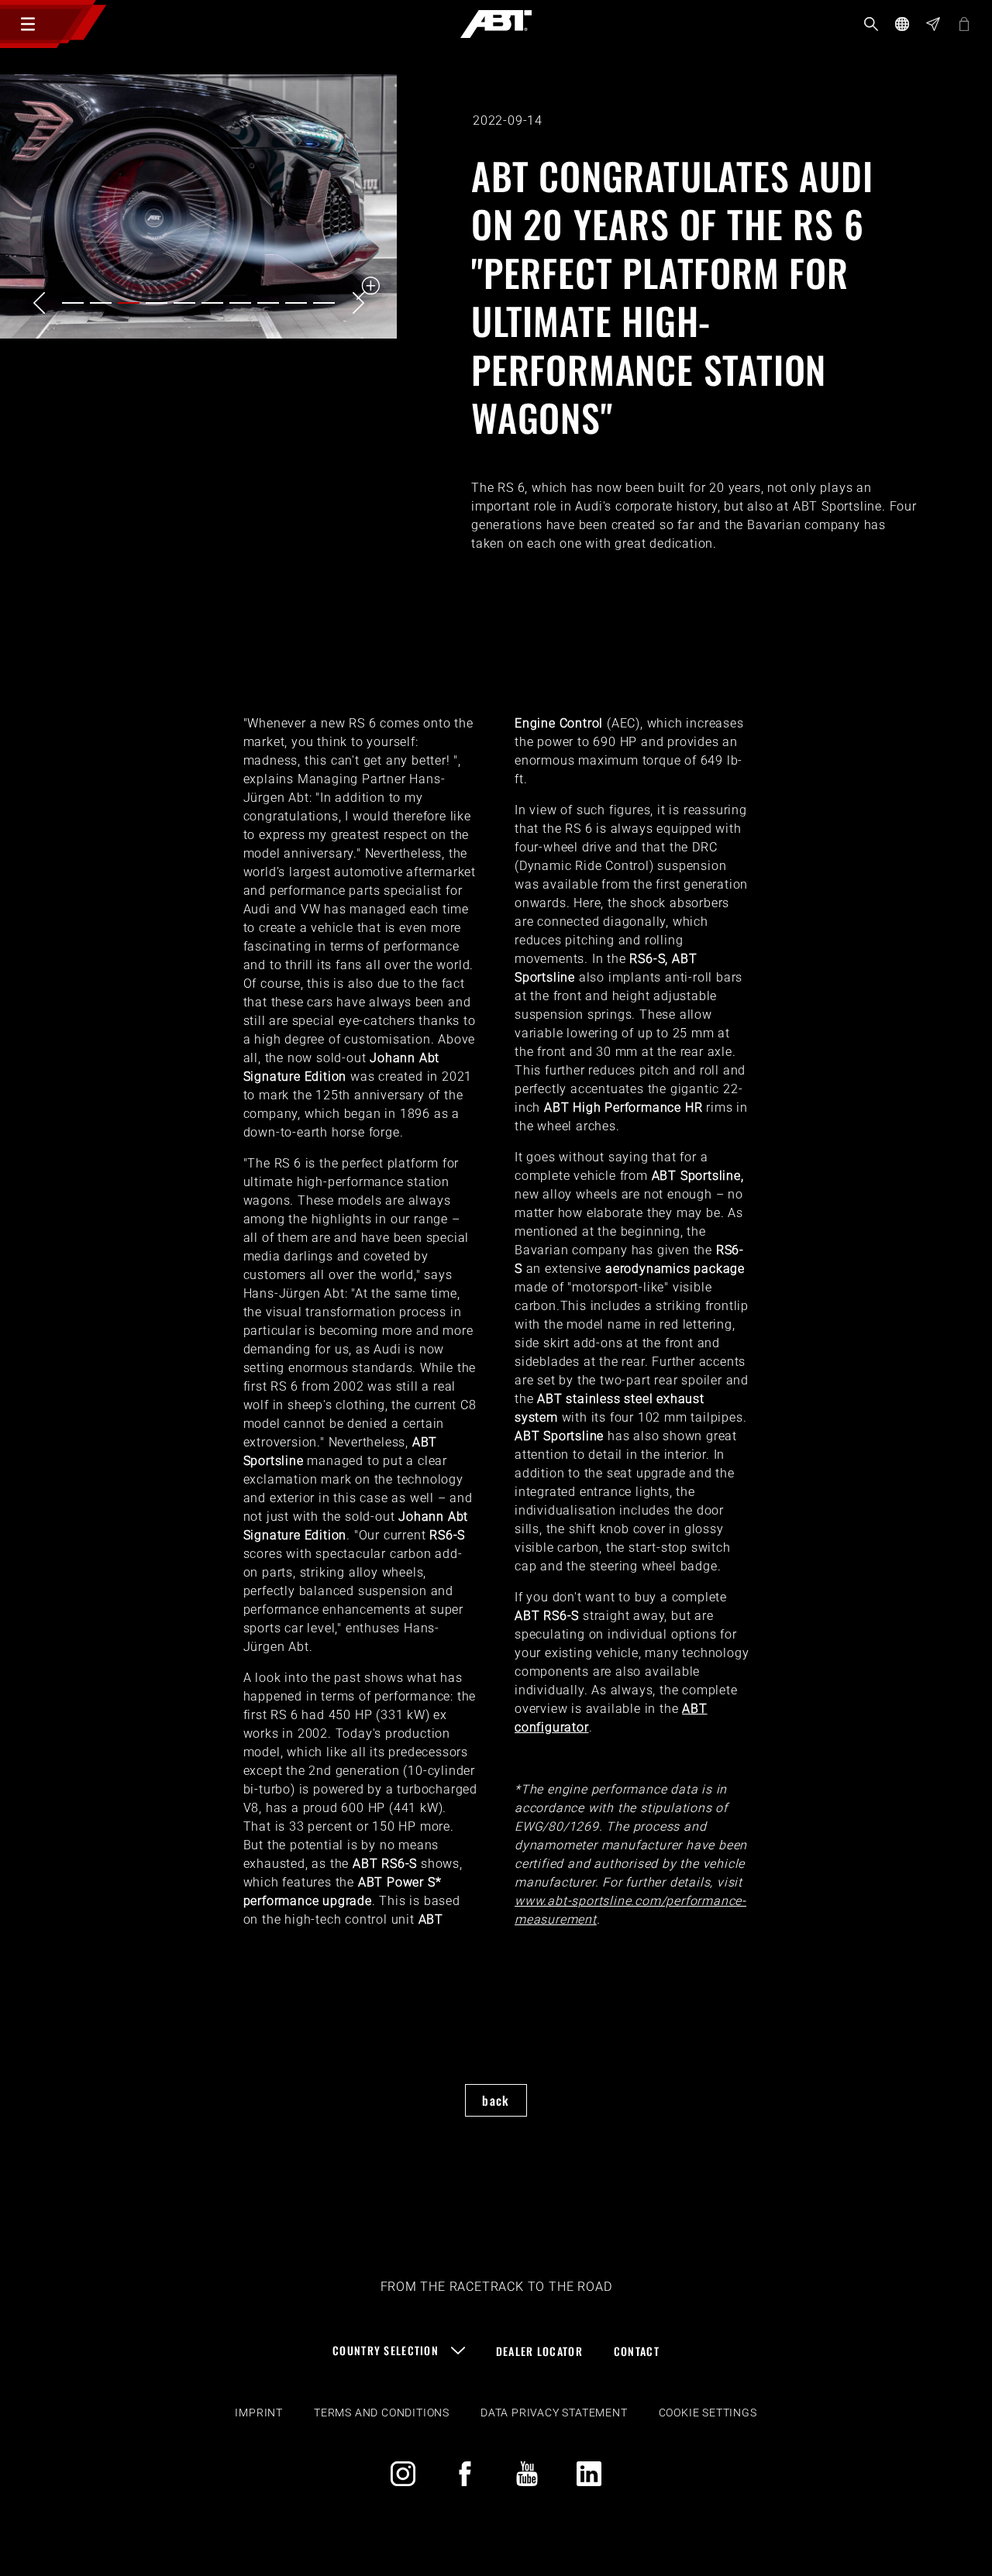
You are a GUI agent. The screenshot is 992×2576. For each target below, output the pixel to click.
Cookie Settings (708, 2413)
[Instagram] (403, 2474)
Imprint (259, 2413)
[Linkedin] (589, 2474)
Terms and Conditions (382, 2413)
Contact (637, 2351)
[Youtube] (527, 2474)
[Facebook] (465, 2474)
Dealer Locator (539, 2351)
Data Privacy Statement (554, 2413)
